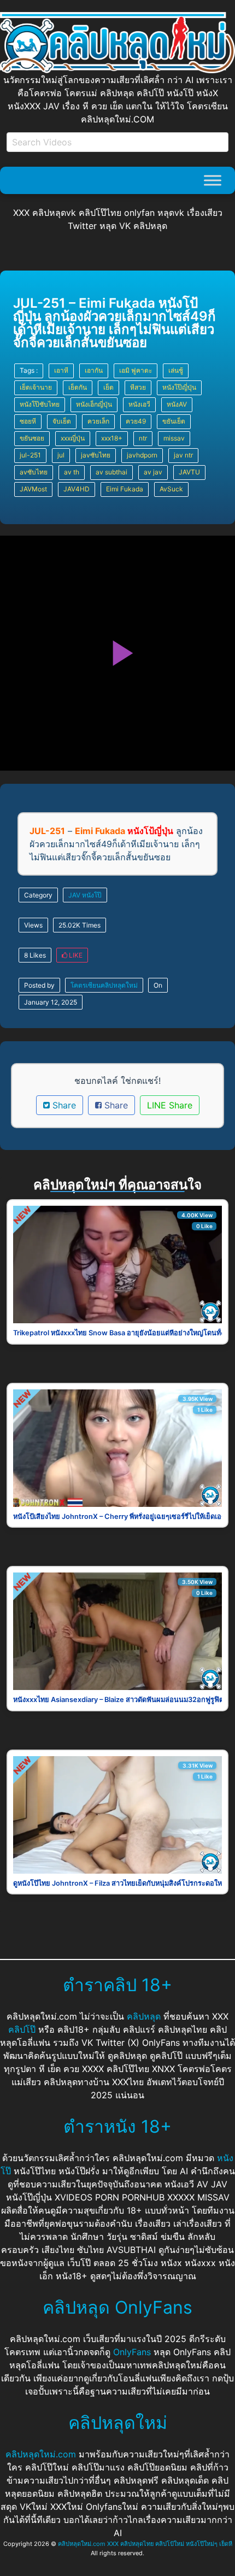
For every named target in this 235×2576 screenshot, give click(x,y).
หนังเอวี (139, 404)
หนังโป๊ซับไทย (40, 404)
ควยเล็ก (98, 421)
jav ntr (183, 455)
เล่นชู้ (176, 370)
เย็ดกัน (78, 387)
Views (33, 925)
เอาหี (61, 370)
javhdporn (142, 455)
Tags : (29, 370)
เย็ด (108, 387)
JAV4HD (77, 489)
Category (38, 895)
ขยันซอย (32, 438)
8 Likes (35, 955)
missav (174, 438)
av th (72, 472)
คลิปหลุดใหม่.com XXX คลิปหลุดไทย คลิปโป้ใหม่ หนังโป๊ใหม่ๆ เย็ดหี (145, 2544)
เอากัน (94, 370)
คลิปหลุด (144, 2016)
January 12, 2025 (51, 1002)
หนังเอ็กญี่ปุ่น (94, 404)
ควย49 (136, 421)
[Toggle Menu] (213, 181)
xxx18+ (112, 438)
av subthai (111, 472)
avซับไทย (34, 472)
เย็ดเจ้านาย (36, 387)
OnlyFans (132, 2352)
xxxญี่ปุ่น (73, 438)
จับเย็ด (62, 421)
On (158, 985)
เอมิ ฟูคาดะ (136, 370)
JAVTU (189, 472)
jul (61, 455)
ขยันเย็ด (174, 421)
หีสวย (138, 387)
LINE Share (170, 1105)
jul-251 (30, 455)
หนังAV (177, 404)
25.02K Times (80, 925)
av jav (153, 472)
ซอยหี (28, 421)
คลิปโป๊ (22, 2029)
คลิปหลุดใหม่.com (41, 2454)
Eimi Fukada (125, 489)
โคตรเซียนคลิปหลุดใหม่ (104, 985)
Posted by (39, 985)
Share (63, 1105)
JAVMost (33, 489)
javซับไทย (96, 455)
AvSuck (171, 489)
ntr (143, 438)
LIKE (75, 955)
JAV (74, 895)
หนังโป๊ (92, 895)
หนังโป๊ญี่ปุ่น (179, 387)
